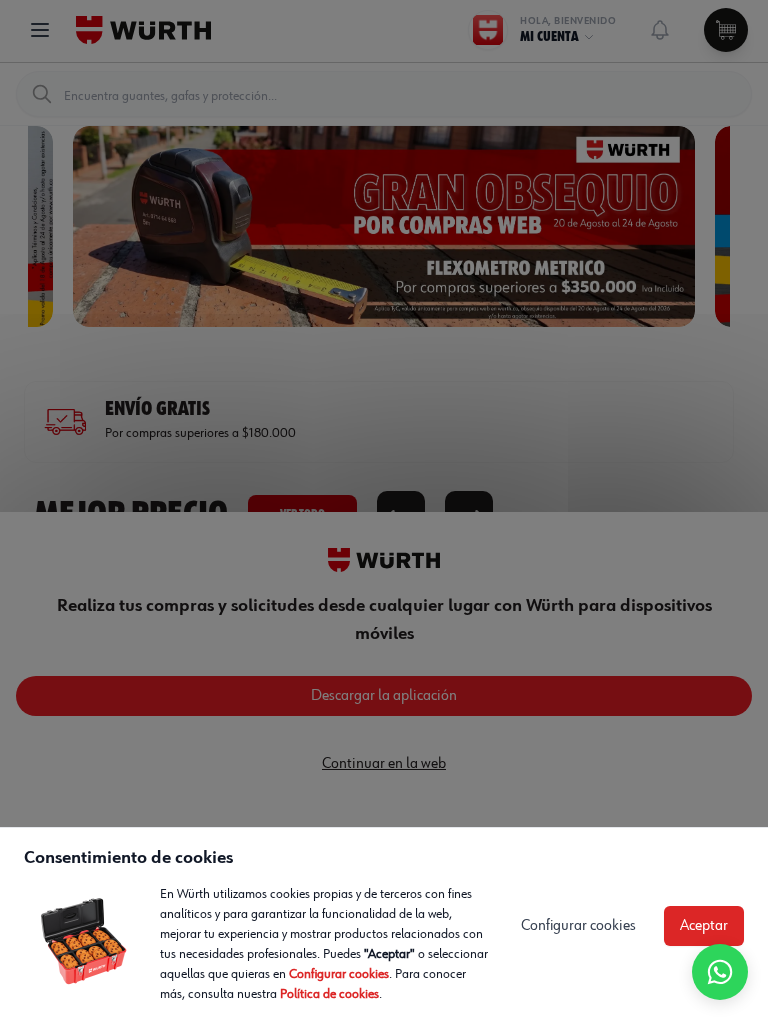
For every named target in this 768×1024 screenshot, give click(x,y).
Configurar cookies (339, 974)
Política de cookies (329, 994)
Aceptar (704, 926)
